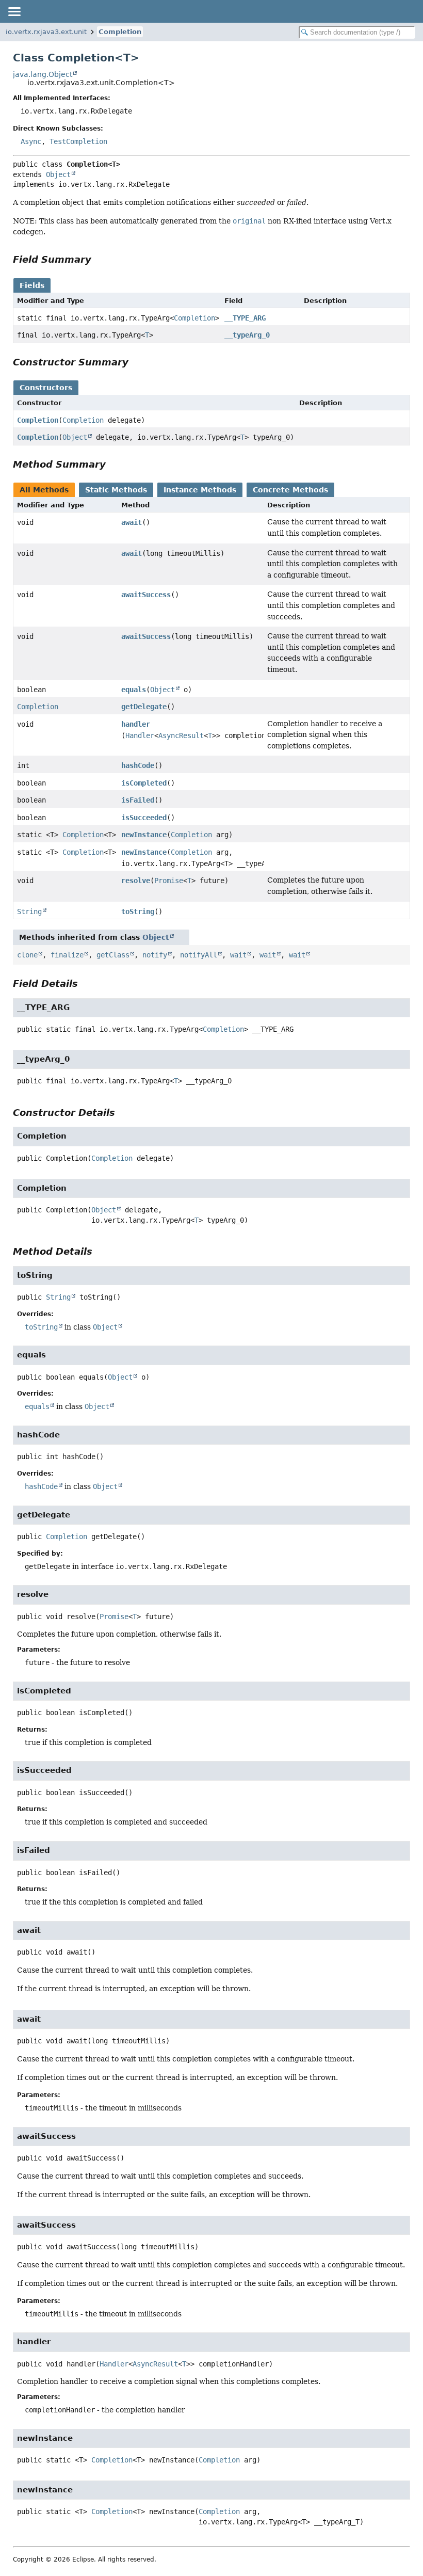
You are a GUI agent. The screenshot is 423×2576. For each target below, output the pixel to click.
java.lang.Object (43, 74)
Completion (120, 32)
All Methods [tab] (44, 490)
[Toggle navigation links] (14, 11)
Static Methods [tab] (116, 490)
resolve (136, 881)
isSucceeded (144, 818)
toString (138, 911)
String (29, 911)
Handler (140, 735)
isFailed (138, 800)
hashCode (138, 765)
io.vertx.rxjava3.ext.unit (46, 32)
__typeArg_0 (247, 335)
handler (136, 724)
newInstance (144, 835)
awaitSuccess (146, 595)
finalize (67, 955)
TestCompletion (78, 141)
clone (27, 955)
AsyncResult (181, 735)
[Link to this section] (99, 259)
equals (134, 690)
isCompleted (144, 783)
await (132, 522)
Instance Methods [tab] (200, 490)
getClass (113, 955)
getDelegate (144, 707)
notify (155, 955)
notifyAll (199, 955)
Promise (169, 881)
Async (31, 141)
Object (58, 174)
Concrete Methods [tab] (290, 490)
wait (238, 955)
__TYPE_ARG (245, 318)
